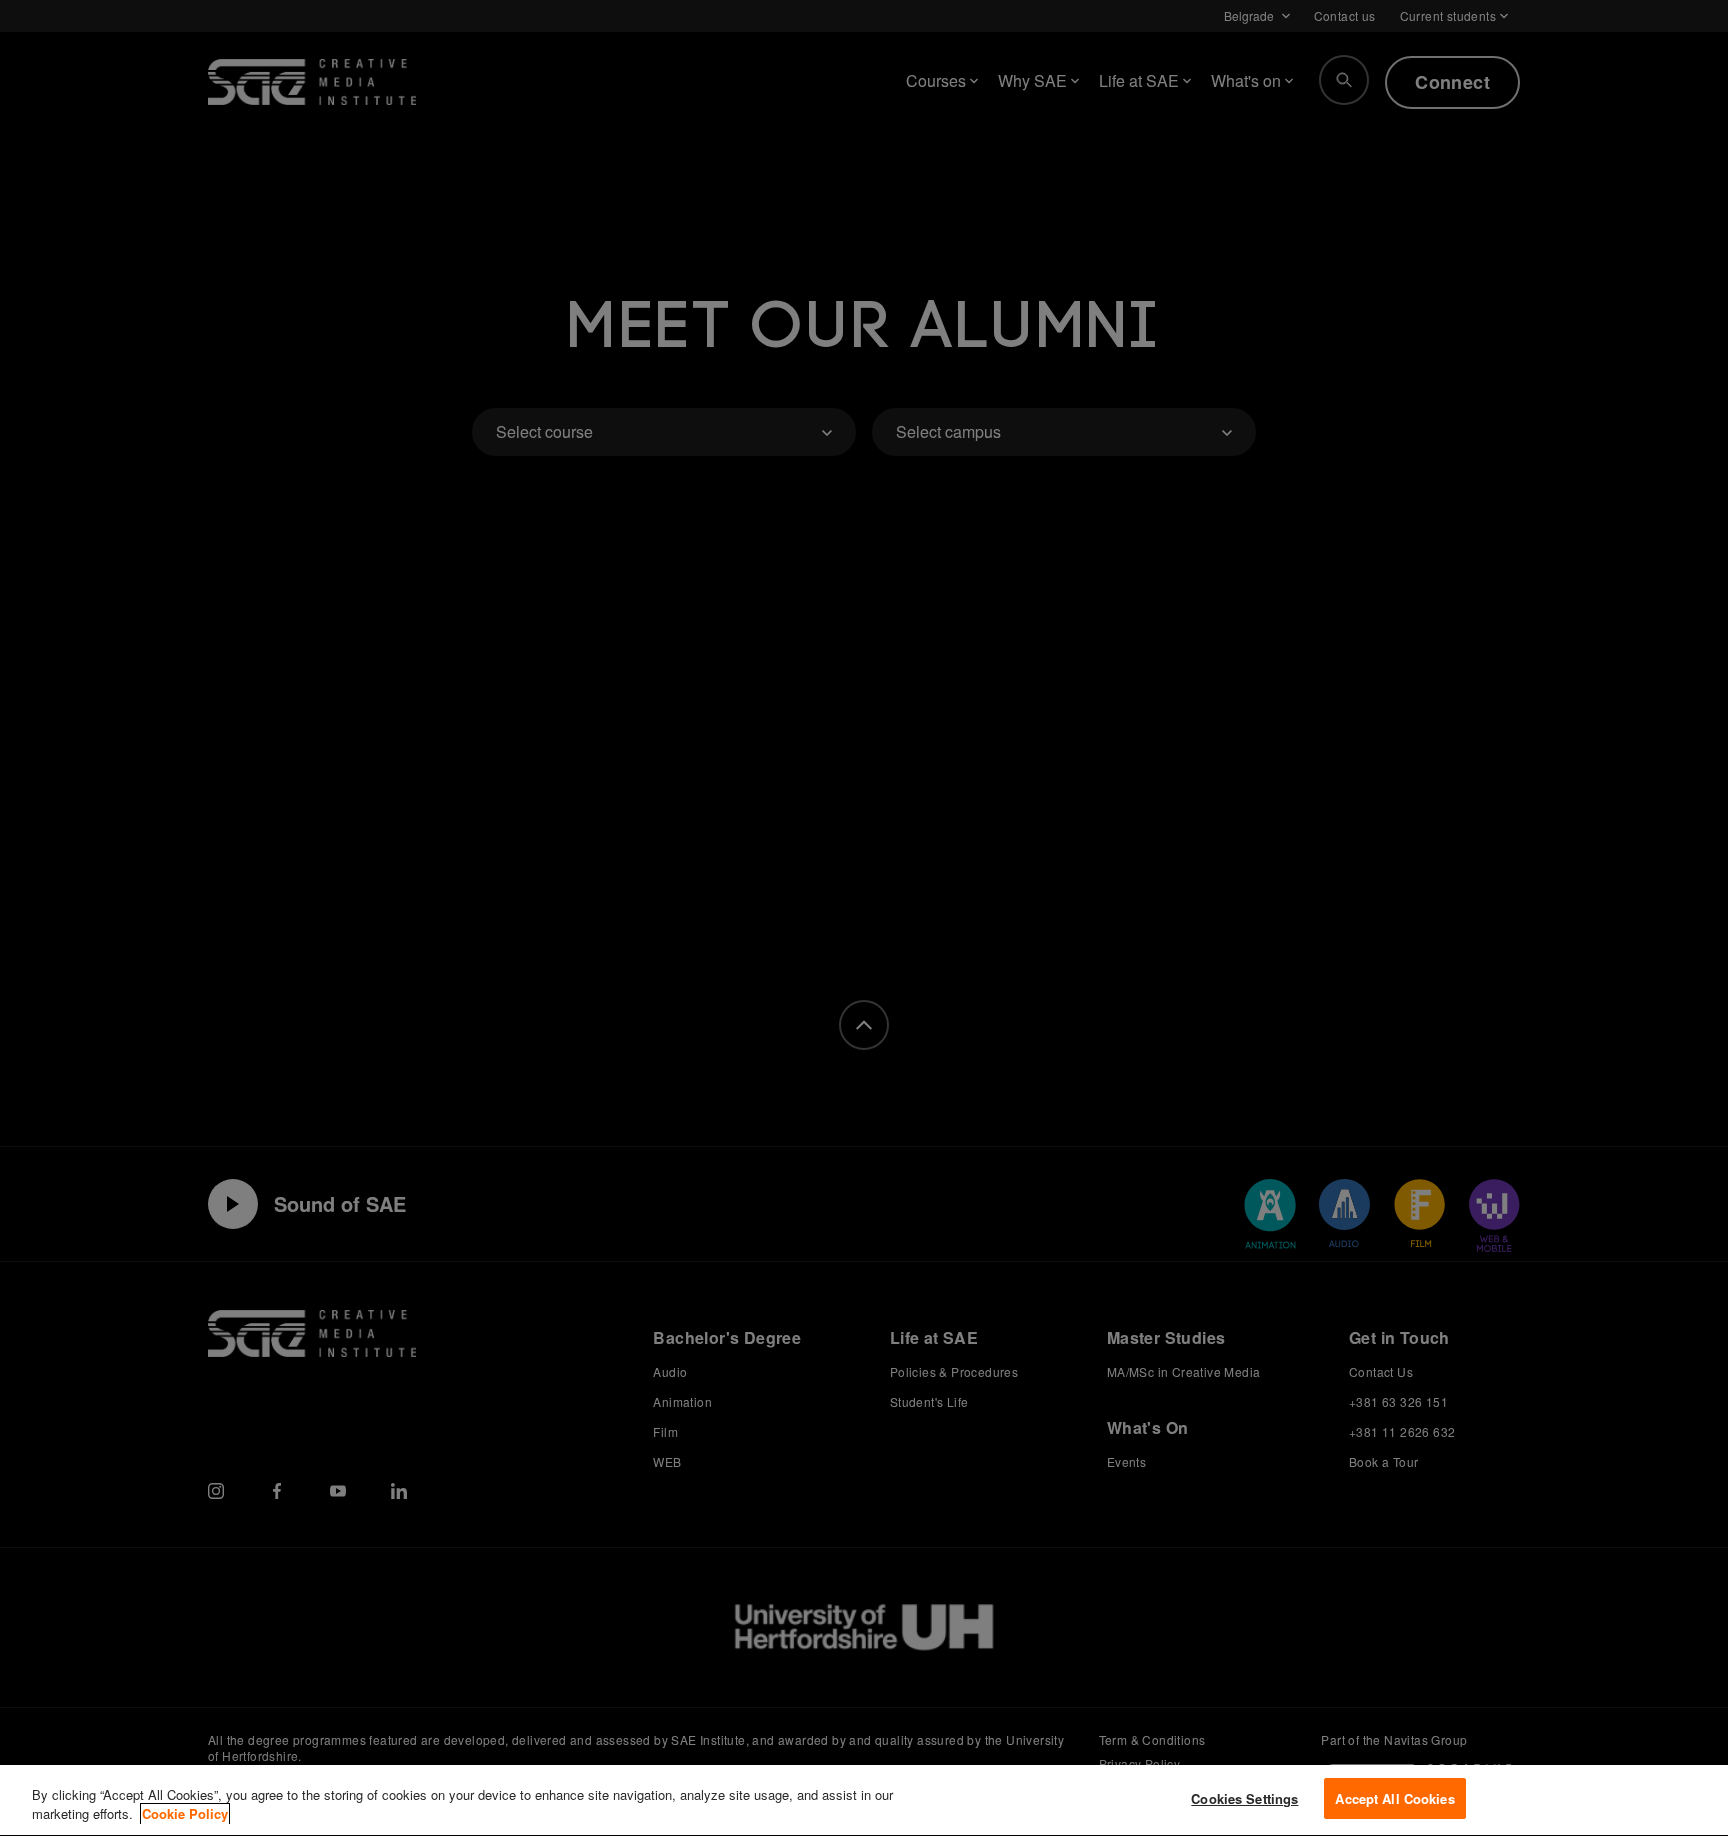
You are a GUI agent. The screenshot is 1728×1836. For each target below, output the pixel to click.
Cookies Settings (1244, 1798)
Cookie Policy (185, 1814)
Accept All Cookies (1394, 1798)
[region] (864, 1800)
